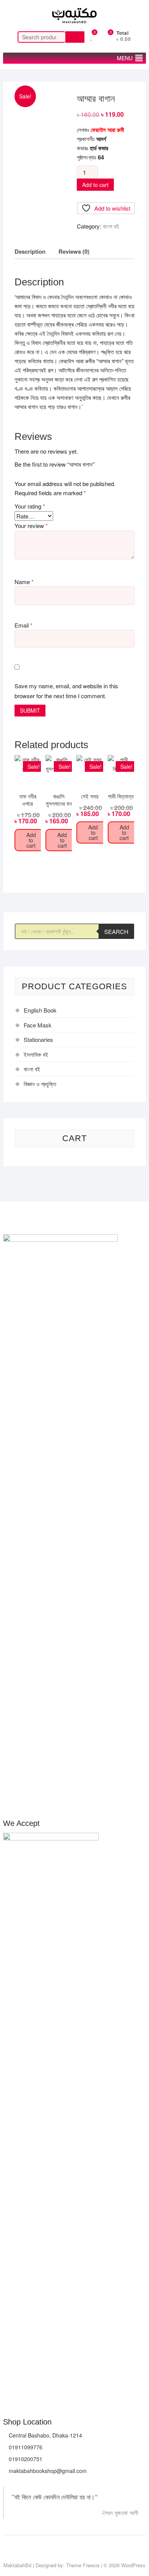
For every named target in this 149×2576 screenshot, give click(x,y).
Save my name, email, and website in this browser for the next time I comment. (66, 691)
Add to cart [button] (31, 840)
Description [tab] (30, 251)
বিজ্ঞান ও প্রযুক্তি (40, 1084)
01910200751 (25, 2459)
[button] (125, 58)
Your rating (30, 506)
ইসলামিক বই (36, 1054)
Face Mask (38, 1025)
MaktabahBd (17, 2565)
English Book (40, 1010)
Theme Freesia (83, 2565)
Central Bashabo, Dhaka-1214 (45, 2435)
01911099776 (25, 2447)
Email (23, 625)
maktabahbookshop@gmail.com (47, 2471)
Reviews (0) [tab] (74, 251)
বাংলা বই (111, 226)
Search (75, 37)
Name (24, 582)
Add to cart (95, 185)
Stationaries (38, 1039)
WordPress (133, 2565)
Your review (31, 526)
